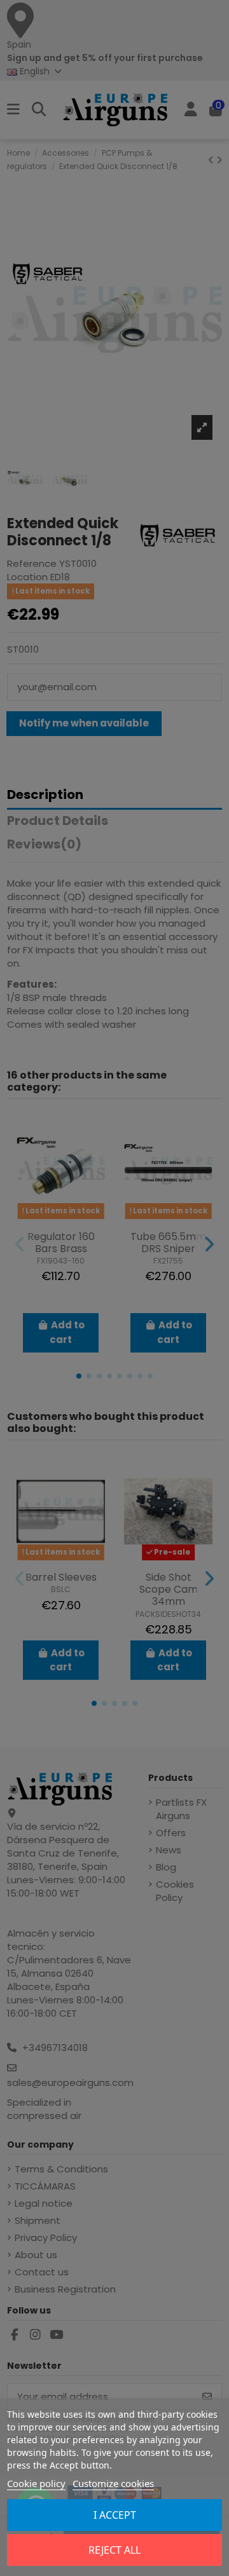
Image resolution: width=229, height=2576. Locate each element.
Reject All (114, 2550)
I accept (115, 2515)
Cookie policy (36, 2483)
